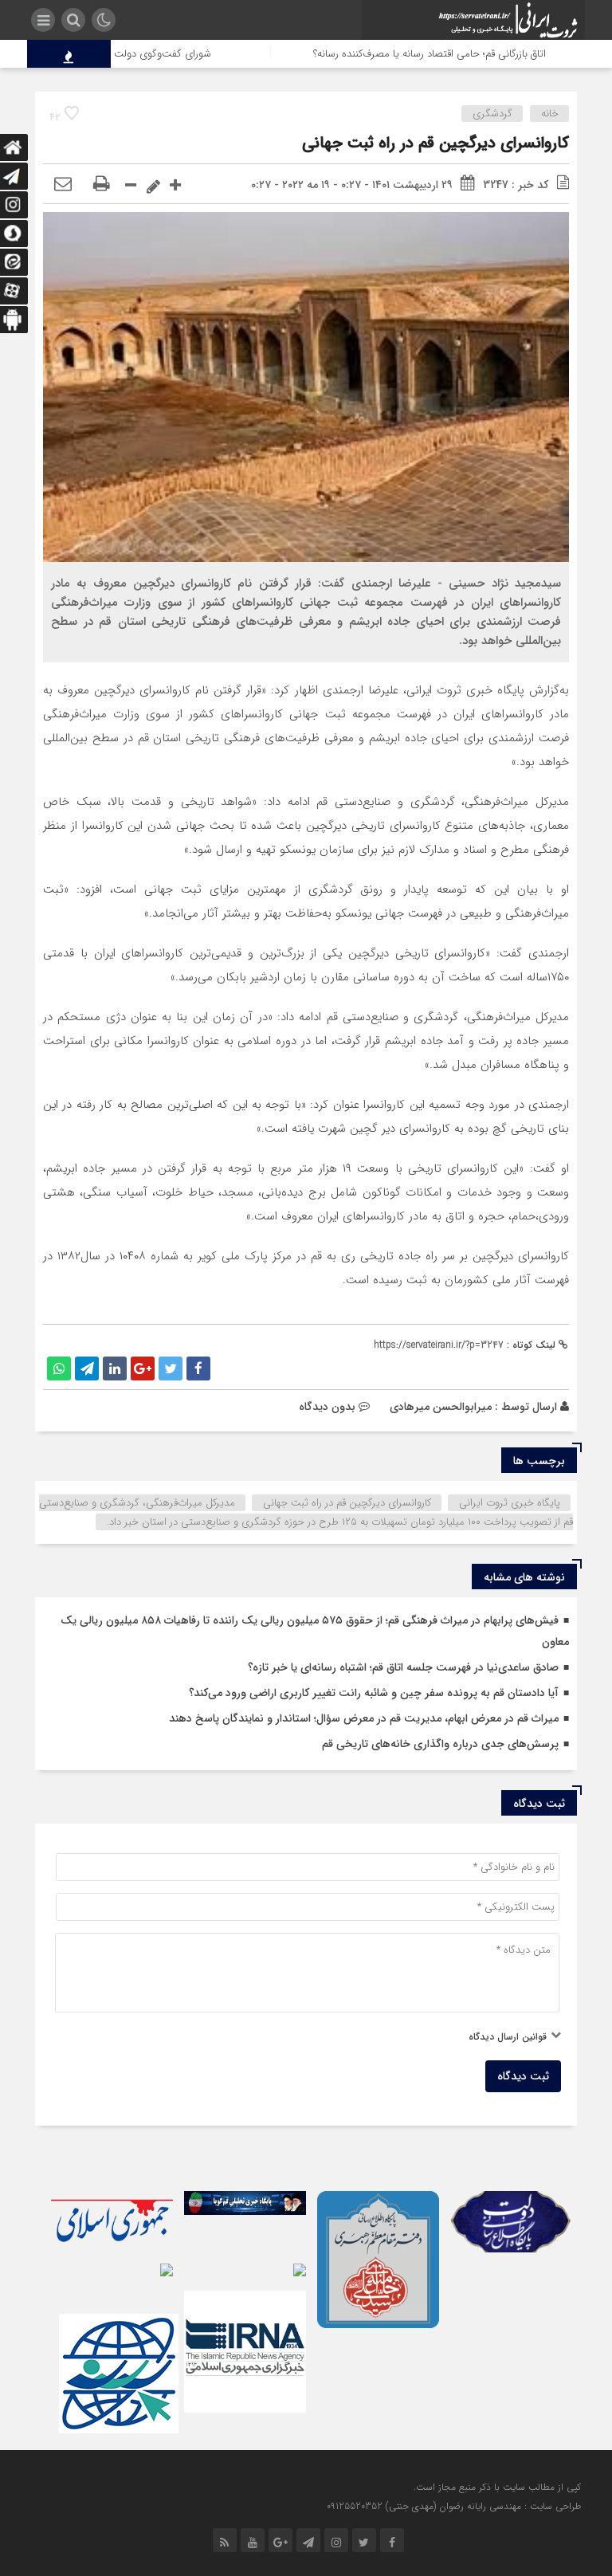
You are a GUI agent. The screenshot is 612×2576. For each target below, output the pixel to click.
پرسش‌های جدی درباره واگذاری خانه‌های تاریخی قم (440, 1744)
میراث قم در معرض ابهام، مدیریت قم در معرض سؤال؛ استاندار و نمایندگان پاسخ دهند (364, 1718)
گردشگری (492, 114)
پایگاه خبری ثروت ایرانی (510, 1503)
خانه (550, 114)
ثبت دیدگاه (523, 2076)
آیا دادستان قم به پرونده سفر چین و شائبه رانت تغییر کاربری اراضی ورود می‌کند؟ (374, 1693)
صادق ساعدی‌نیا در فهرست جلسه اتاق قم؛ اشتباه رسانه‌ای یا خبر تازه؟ (403, 1667)
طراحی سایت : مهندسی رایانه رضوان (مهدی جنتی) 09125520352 (454, 2506)
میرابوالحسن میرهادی (441, 1407)
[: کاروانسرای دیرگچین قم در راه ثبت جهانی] (63, 185)
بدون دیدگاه (327, 1407)
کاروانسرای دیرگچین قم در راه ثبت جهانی (435, 143)
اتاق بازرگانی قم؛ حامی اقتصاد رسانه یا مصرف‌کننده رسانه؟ (469, 54)
